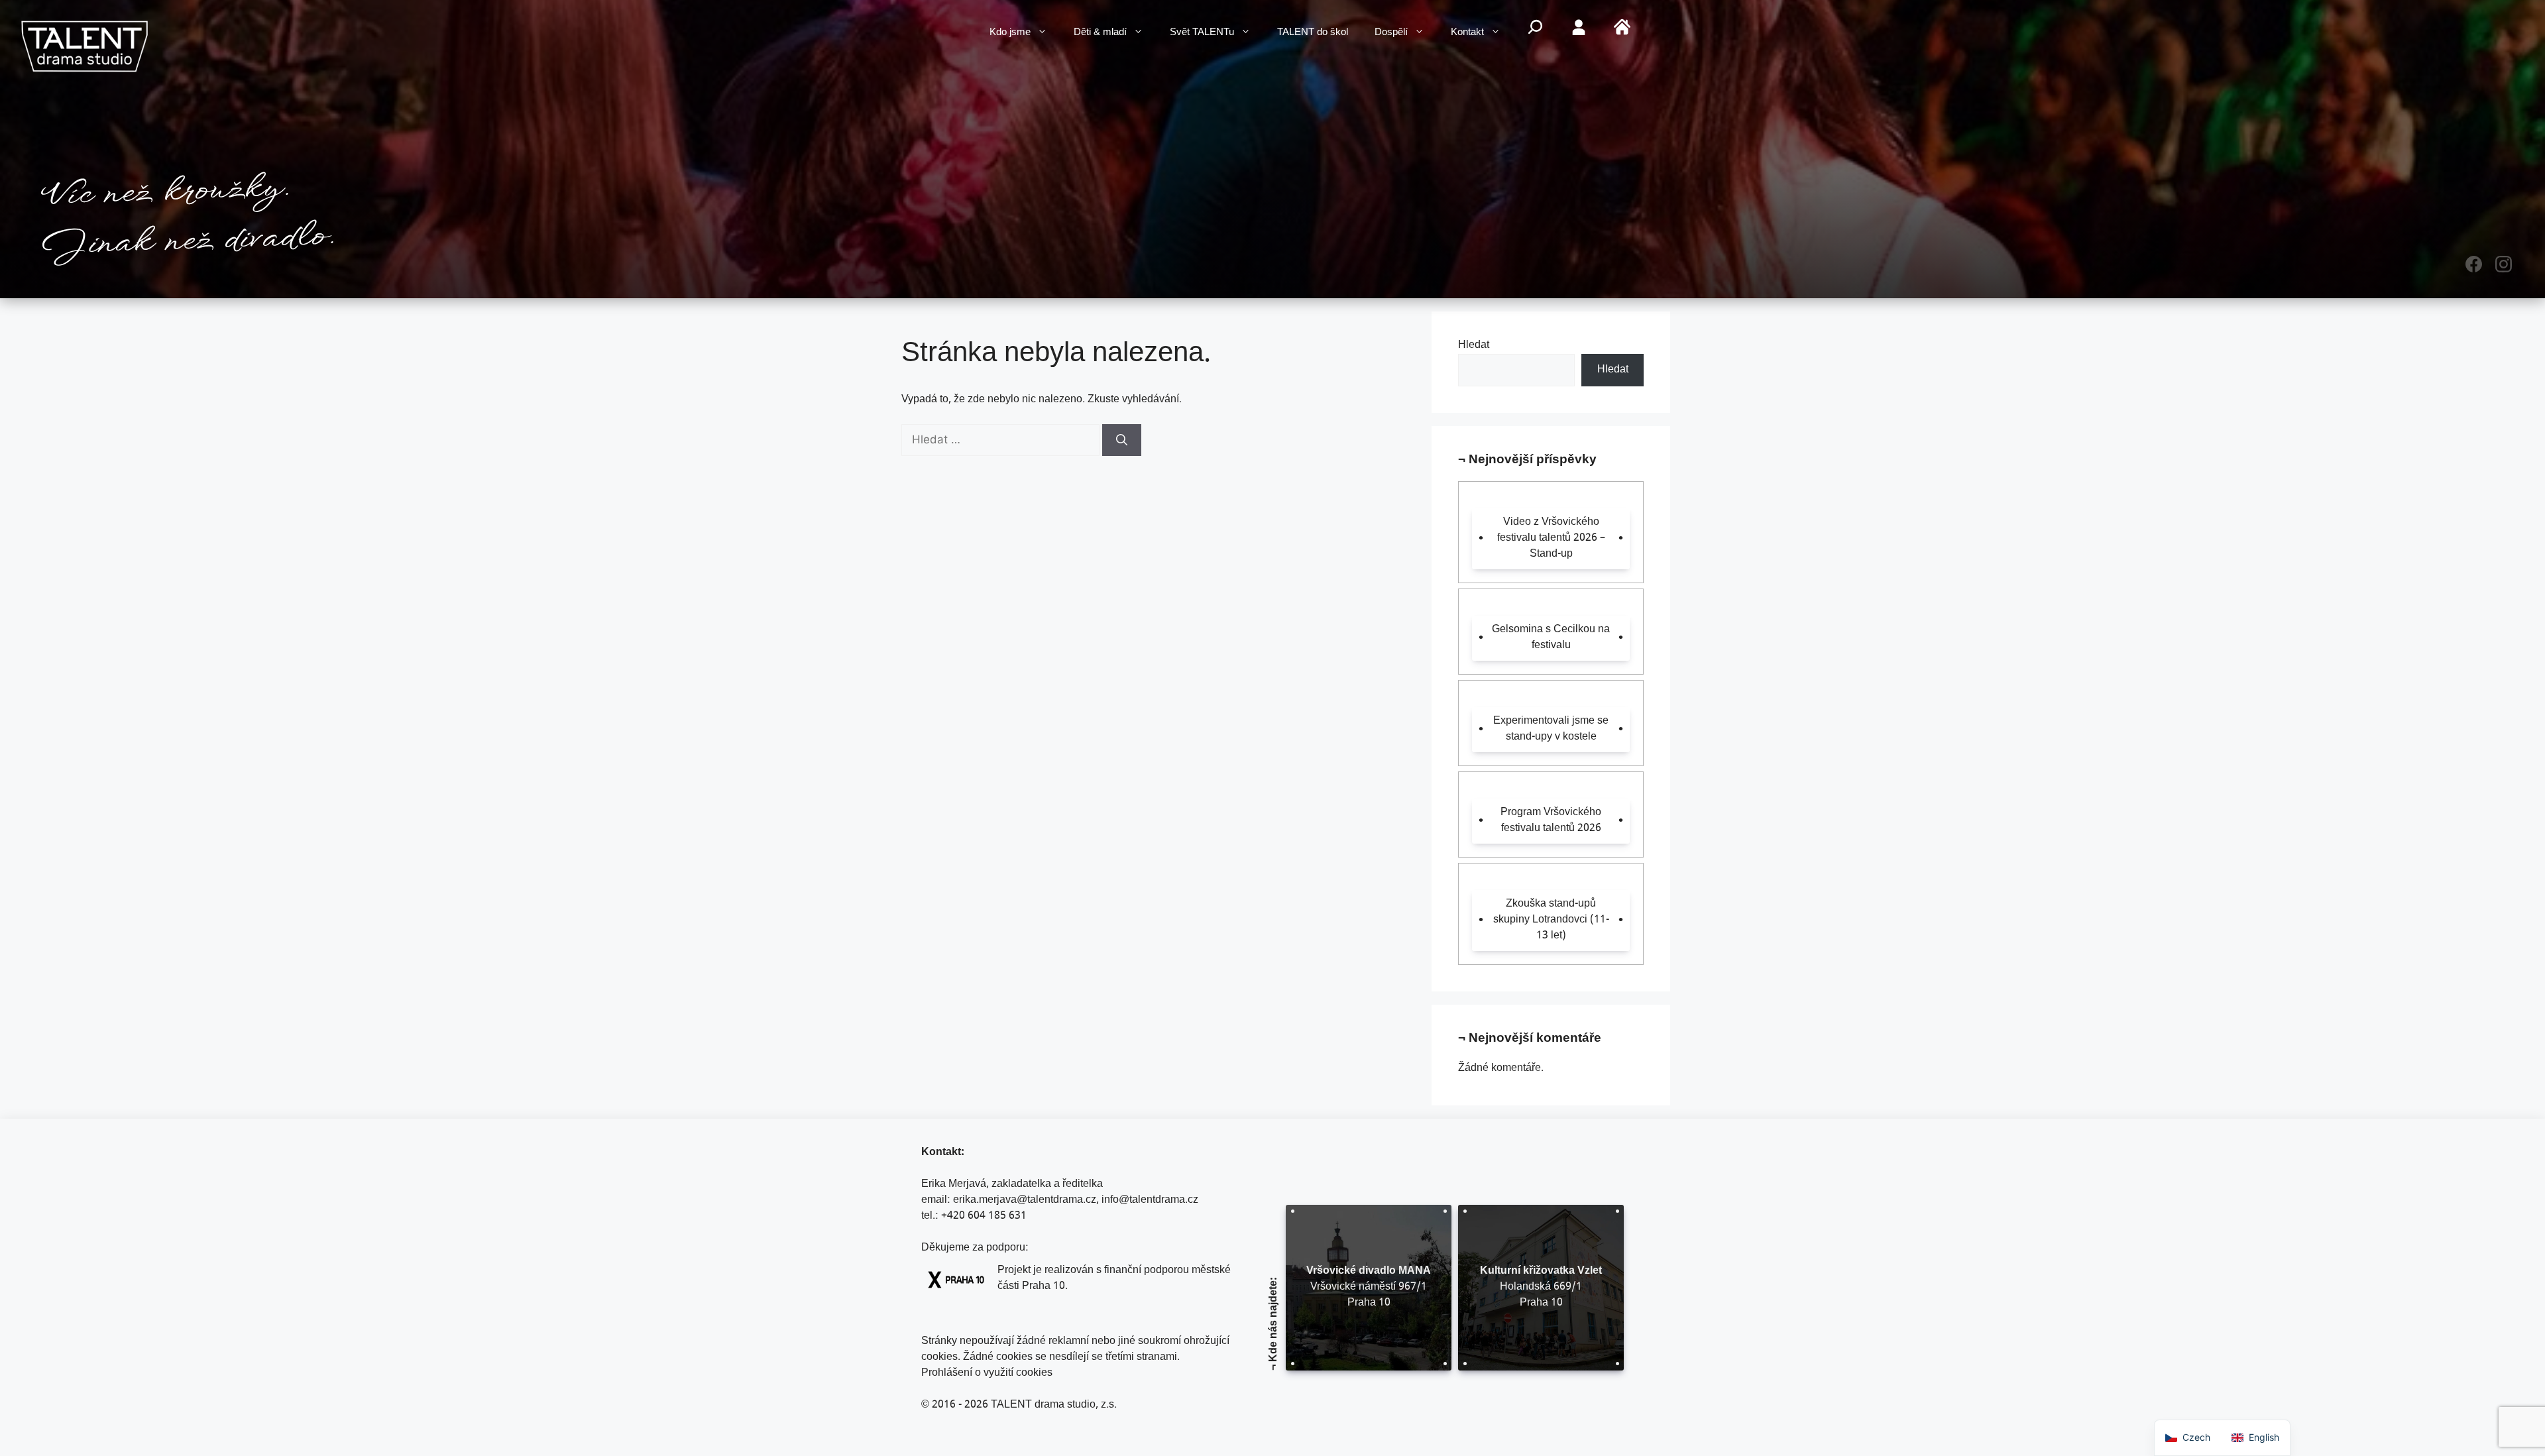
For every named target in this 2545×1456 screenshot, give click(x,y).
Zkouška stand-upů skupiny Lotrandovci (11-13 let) (1551, 920)
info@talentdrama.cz (1150, 1201)
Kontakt (1467, 33)
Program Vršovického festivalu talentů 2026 (1551, 821)
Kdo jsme (1010, 33)
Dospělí (1391, 33)
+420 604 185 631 (984, 1216)
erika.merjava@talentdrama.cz (1025, 1201)
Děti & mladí (1100, 33)
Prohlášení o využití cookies (987, 1373)
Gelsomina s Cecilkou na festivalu (1551, 638)
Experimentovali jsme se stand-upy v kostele (1551, 729)
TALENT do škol (1313, 33)
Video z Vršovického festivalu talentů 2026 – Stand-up (1551, 538)
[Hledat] (1122, 440)
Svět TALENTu (1202, 33)
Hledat (1474, 346)
